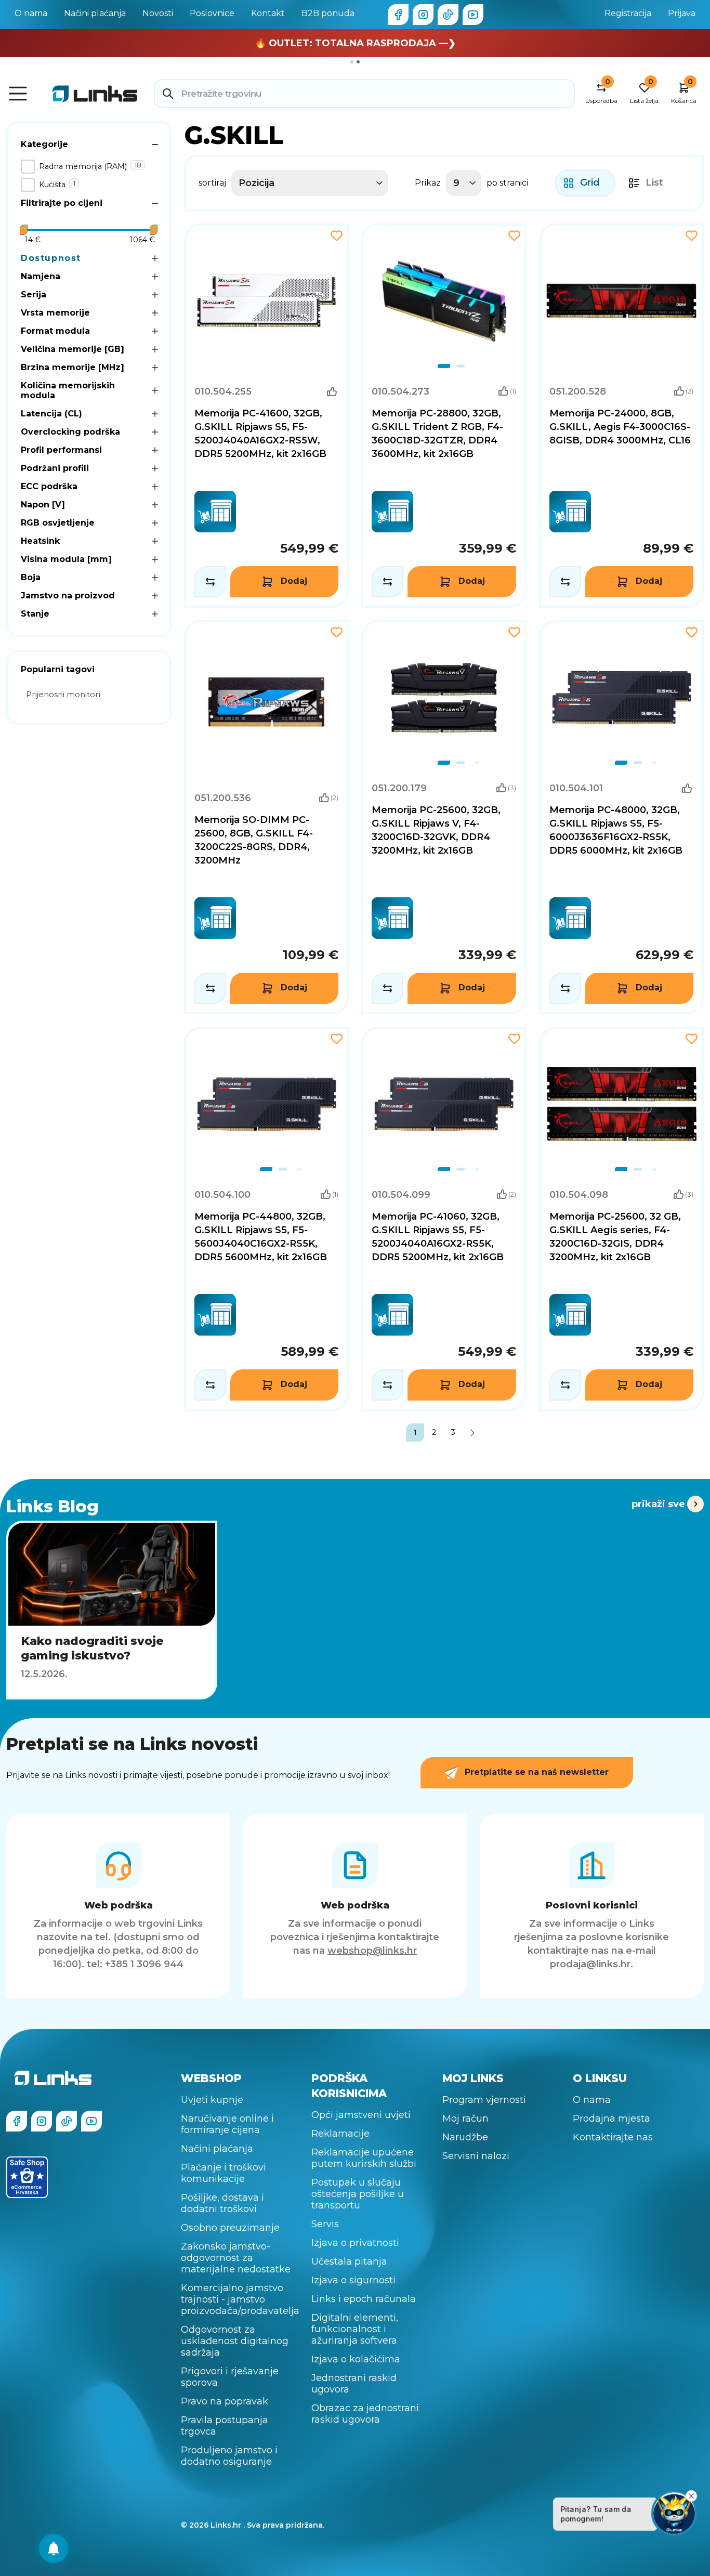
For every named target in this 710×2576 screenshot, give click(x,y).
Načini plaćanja (95, 13)
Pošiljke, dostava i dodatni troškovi (222, 2203)
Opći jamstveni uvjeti (361, 2115)
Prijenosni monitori (63, 694)
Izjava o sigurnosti (353, 2280)
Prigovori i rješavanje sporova (230, 2377)
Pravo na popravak (225, 2401)
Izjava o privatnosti (355, 2243)
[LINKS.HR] (54, 2548)
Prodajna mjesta (612, 2119)
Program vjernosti (484, 2100)
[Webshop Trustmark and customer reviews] (27, 2177)
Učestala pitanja (349, 2261)
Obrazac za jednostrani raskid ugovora (365, 2414)
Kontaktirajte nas (613, 2137)
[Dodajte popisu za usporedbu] (210, 582)
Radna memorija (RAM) (83, 166)
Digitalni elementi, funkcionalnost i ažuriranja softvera (355, 2329)
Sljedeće (473, 1433)
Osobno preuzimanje (230, 2228)
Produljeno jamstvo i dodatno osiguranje (229, 2456)
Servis (325, 2224)
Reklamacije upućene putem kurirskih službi (364, 2158)
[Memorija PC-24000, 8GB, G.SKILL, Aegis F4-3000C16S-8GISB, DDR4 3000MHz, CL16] (622, 416)
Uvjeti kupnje (212, 2100)
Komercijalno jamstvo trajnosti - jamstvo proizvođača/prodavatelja (240, 2299)
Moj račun (465, 2119)
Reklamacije (340, 2134)
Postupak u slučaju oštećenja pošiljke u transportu (358, 2194)
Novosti (158, 13)
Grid (590, 182)
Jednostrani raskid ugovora (354, 2384)
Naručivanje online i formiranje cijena (227, 2124)
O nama (31, 13)
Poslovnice (212, 13)
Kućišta (52, 185)
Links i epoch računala (364, 2299)
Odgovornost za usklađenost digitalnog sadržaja (235, 2341)
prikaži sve (658, 1504)
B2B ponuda (328, 13)
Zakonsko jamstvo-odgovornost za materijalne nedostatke (236, 2258)
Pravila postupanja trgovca (225, 2426)
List (654, 182)
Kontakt (268, 13)
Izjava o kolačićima (356, 2359)
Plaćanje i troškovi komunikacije (223, 2173)
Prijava (682, 13)
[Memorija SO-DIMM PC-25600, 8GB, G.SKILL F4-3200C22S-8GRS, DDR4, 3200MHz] (267, 818)
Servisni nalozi (476, 2156)
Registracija (628, 13)
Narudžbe (465, 2137)
